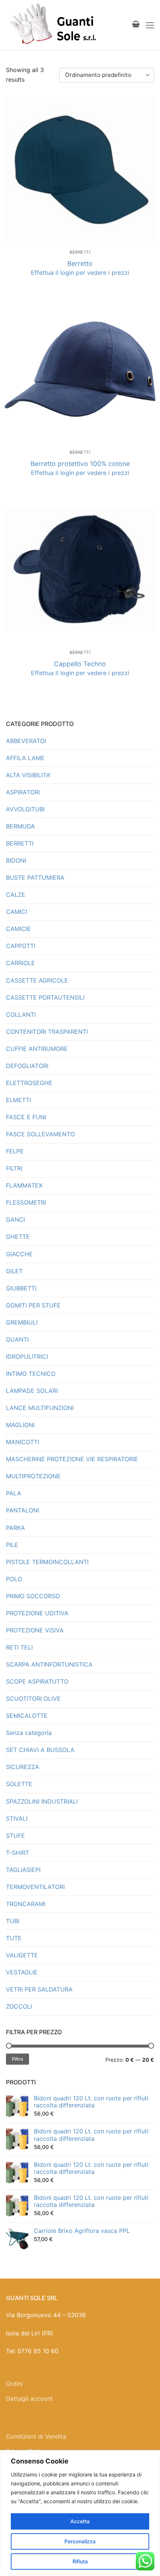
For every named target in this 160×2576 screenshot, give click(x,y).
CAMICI (17, 912)
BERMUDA (20, 826)
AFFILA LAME (25, 758)
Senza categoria (29, 1733)
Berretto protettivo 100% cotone (80, 464)
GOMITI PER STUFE (33, 1305)
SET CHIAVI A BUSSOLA (40, 1750)
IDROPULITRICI (27, 1357)
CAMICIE (18, 929)
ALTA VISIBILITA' (29, 775)
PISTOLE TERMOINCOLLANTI (47, 1562)
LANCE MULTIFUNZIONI (40, 1408)
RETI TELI (19, 1647)
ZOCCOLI (19, 2006)
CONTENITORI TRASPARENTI (47, 1032)
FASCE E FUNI (26, 1117)
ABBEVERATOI (26, 741)
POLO (14, 1579)
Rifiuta (80, 2561)
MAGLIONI (20, 1425)
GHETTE (18, 1237)
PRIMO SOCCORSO (33, 1596)
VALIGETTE (22, 1955)
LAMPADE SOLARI (32, 1391)
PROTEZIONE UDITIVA (37, 1613)
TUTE (14, 1938)
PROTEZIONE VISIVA (35, 1630)
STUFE (15, 1836)
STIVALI (17, 1818)
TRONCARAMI (26, 1904)
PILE (12, 1545)
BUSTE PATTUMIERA (35, 877)
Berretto (80, 263)
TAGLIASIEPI (23, 1870)
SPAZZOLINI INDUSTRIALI (42, 1801)
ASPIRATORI (23, 792)
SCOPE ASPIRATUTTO (37, 1681)
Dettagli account (29, 2398)
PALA (14, 1493)
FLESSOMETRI (26, 1202)
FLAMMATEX (24, 1185)
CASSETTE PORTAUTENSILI (45, 997)
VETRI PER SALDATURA (39, 1989)
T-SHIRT (17, 1853)
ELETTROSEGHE (29, 1083)
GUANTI (17, 1339)
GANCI (15, 1219)
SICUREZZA (23, 1767)
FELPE (15, 1151)
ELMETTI (18, 1100)
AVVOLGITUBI (25, 809)
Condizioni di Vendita (36, 2436)
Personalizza (80, 2541)
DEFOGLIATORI (27, 1066)
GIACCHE (19, 1254)
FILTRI (14, 1168)
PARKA (15, 1528)
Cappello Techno (80, 664)
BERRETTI (80, 252)
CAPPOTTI (21, 946)
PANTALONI (23, 1510)
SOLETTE (19, 1784)
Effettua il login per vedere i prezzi (80, 273)
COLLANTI (21, 1015)
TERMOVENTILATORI (35, 1887)
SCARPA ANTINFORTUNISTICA (49, 1664)
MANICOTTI (23, 1442)
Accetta (80, 2521)
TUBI (13, 1921)
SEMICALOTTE (27, 1716)
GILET (14, 1271)
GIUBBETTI (21, 1288)
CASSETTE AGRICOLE (37, 980)
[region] (80, 2513)
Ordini (14, 2384)
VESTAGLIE (22, 1972)
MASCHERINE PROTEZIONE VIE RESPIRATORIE (72, 1459)
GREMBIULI (22, 1322)
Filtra (17, 2059)
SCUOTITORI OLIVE (33, 1699)
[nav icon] (150, 25)
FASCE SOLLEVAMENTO (40, 1134)
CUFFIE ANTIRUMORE (37, 1049)
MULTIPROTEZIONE (33, 1476)
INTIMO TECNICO (31, 1374)
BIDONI (16, 860)
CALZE (16, 895)
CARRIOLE (20, 963)
